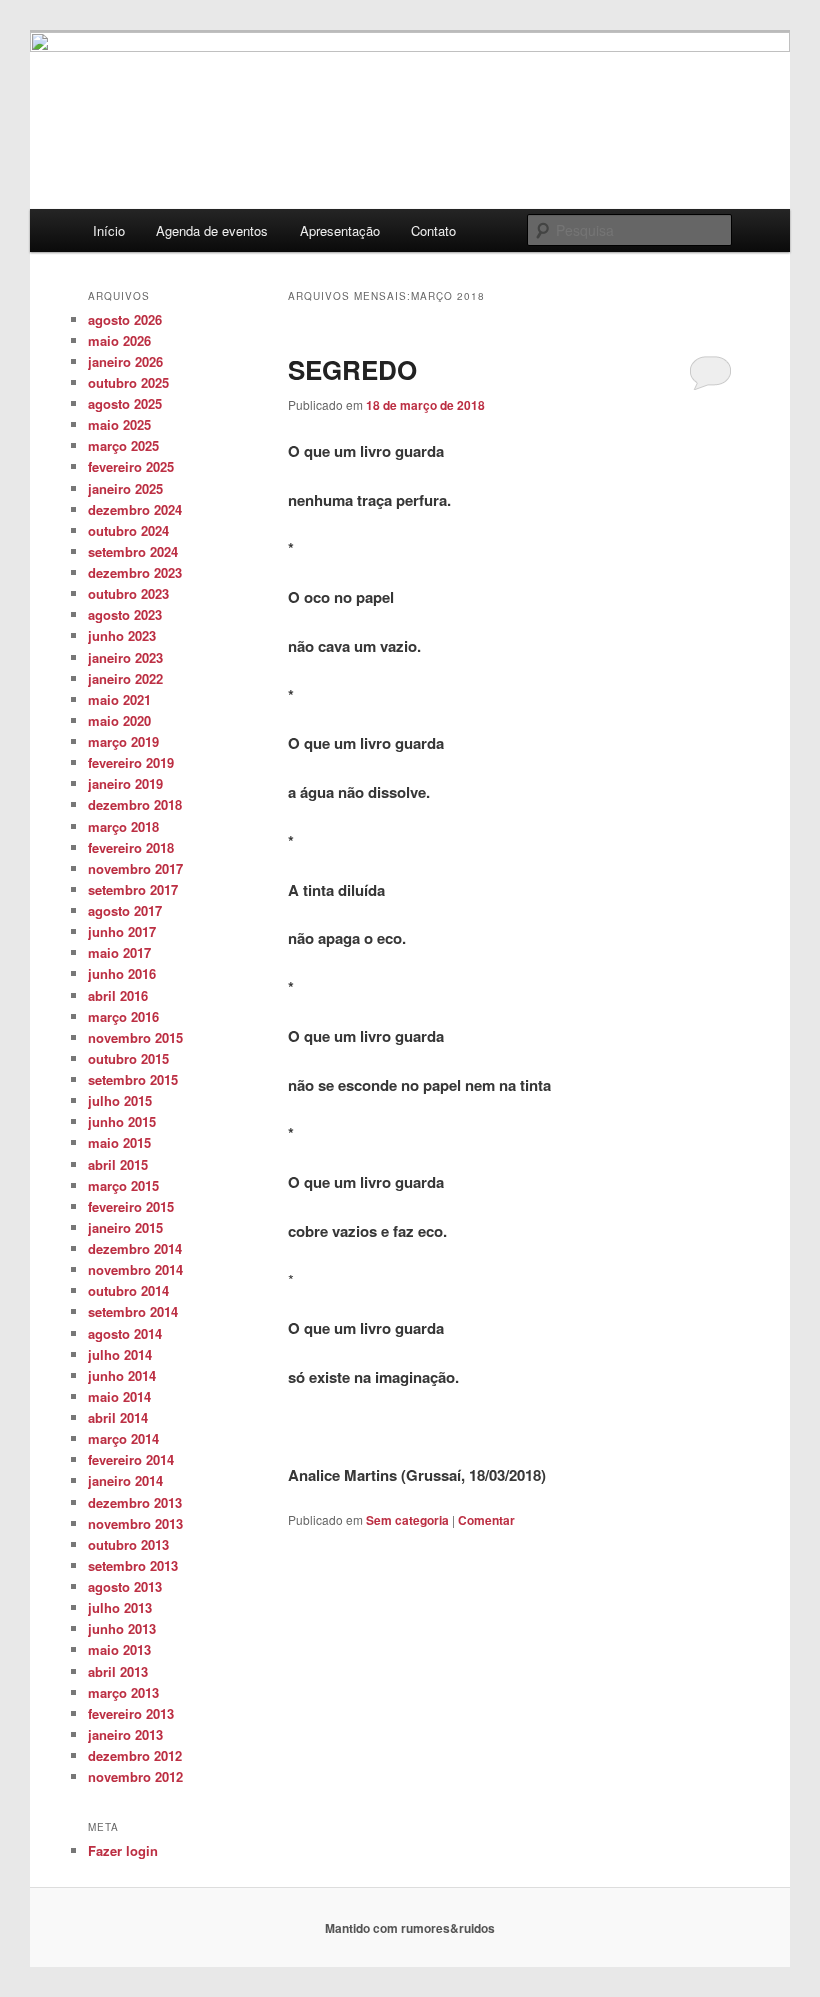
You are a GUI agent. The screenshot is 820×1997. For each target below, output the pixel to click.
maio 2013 (119, 1649)
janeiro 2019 (125, 783)
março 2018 (123, 826)
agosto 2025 (125, 403)
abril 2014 (118, 1417)
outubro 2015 (128, 1058)
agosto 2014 (125, 1333)
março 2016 (123, 1016)
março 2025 (123, 445)
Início (109, 230)
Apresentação (340, 230)
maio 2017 (119, 952)
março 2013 (123, 1692)
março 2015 (123, 1185)
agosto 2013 (125, 1586)
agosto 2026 (125, 319)
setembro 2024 (133, 551)
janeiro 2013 (125, 1734)
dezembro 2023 (135, 572)
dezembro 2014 (135, 1248)
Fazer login (123, 1850)
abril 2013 (118, 1671)
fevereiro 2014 (131, 1459)
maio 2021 (119, 699)
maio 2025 (119, 424)
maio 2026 (119, 340)
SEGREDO (352, 369)
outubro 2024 (128, 530)
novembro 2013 (135, 1523)
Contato (433, 230)
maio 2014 (119, 1396)
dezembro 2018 (135, 804)
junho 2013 (122, 1628)
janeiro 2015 (125, 1227)
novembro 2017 (135, 868)
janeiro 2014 (125, 1480)
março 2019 (123, 741)
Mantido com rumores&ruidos (410, 1928)
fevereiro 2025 (131, 466)
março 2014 (123, 1438)
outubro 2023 (128, 593)
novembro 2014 (135, 1269)
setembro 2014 (133, 1311)
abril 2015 (118, 1164)
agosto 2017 (125, 910)
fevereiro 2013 (131, 1713)
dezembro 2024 (135, 509)
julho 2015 (120, 1100)
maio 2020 (119, 720)
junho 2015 (122, 1121)
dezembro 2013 (135, 1502)
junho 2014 (122, 1375)
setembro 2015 (133, 1079)
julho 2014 (120, 1354)
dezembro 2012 (135, 1755)
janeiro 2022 (125, 678)
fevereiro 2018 (131, 847)
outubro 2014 (128, 1290)
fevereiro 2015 (131, 1206)
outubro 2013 (128, 1544)
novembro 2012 (135, 1776)
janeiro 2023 (125, 657)
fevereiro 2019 (131, 762)
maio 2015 (119, 1142)
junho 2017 (122, 931)
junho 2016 (122, 973)
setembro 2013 (133, 1565)
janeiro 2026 (125, 361)
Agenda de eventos (212, 230)
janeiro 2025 (125, 488)
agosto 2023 (125, 614)
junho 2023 (122, 635)
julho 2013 (120, 1607)
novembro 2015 (135, 1037)
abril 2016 (118, 995)
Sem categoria (407, 1520)
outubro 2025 (128, 382)
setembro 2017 (133, 889)
